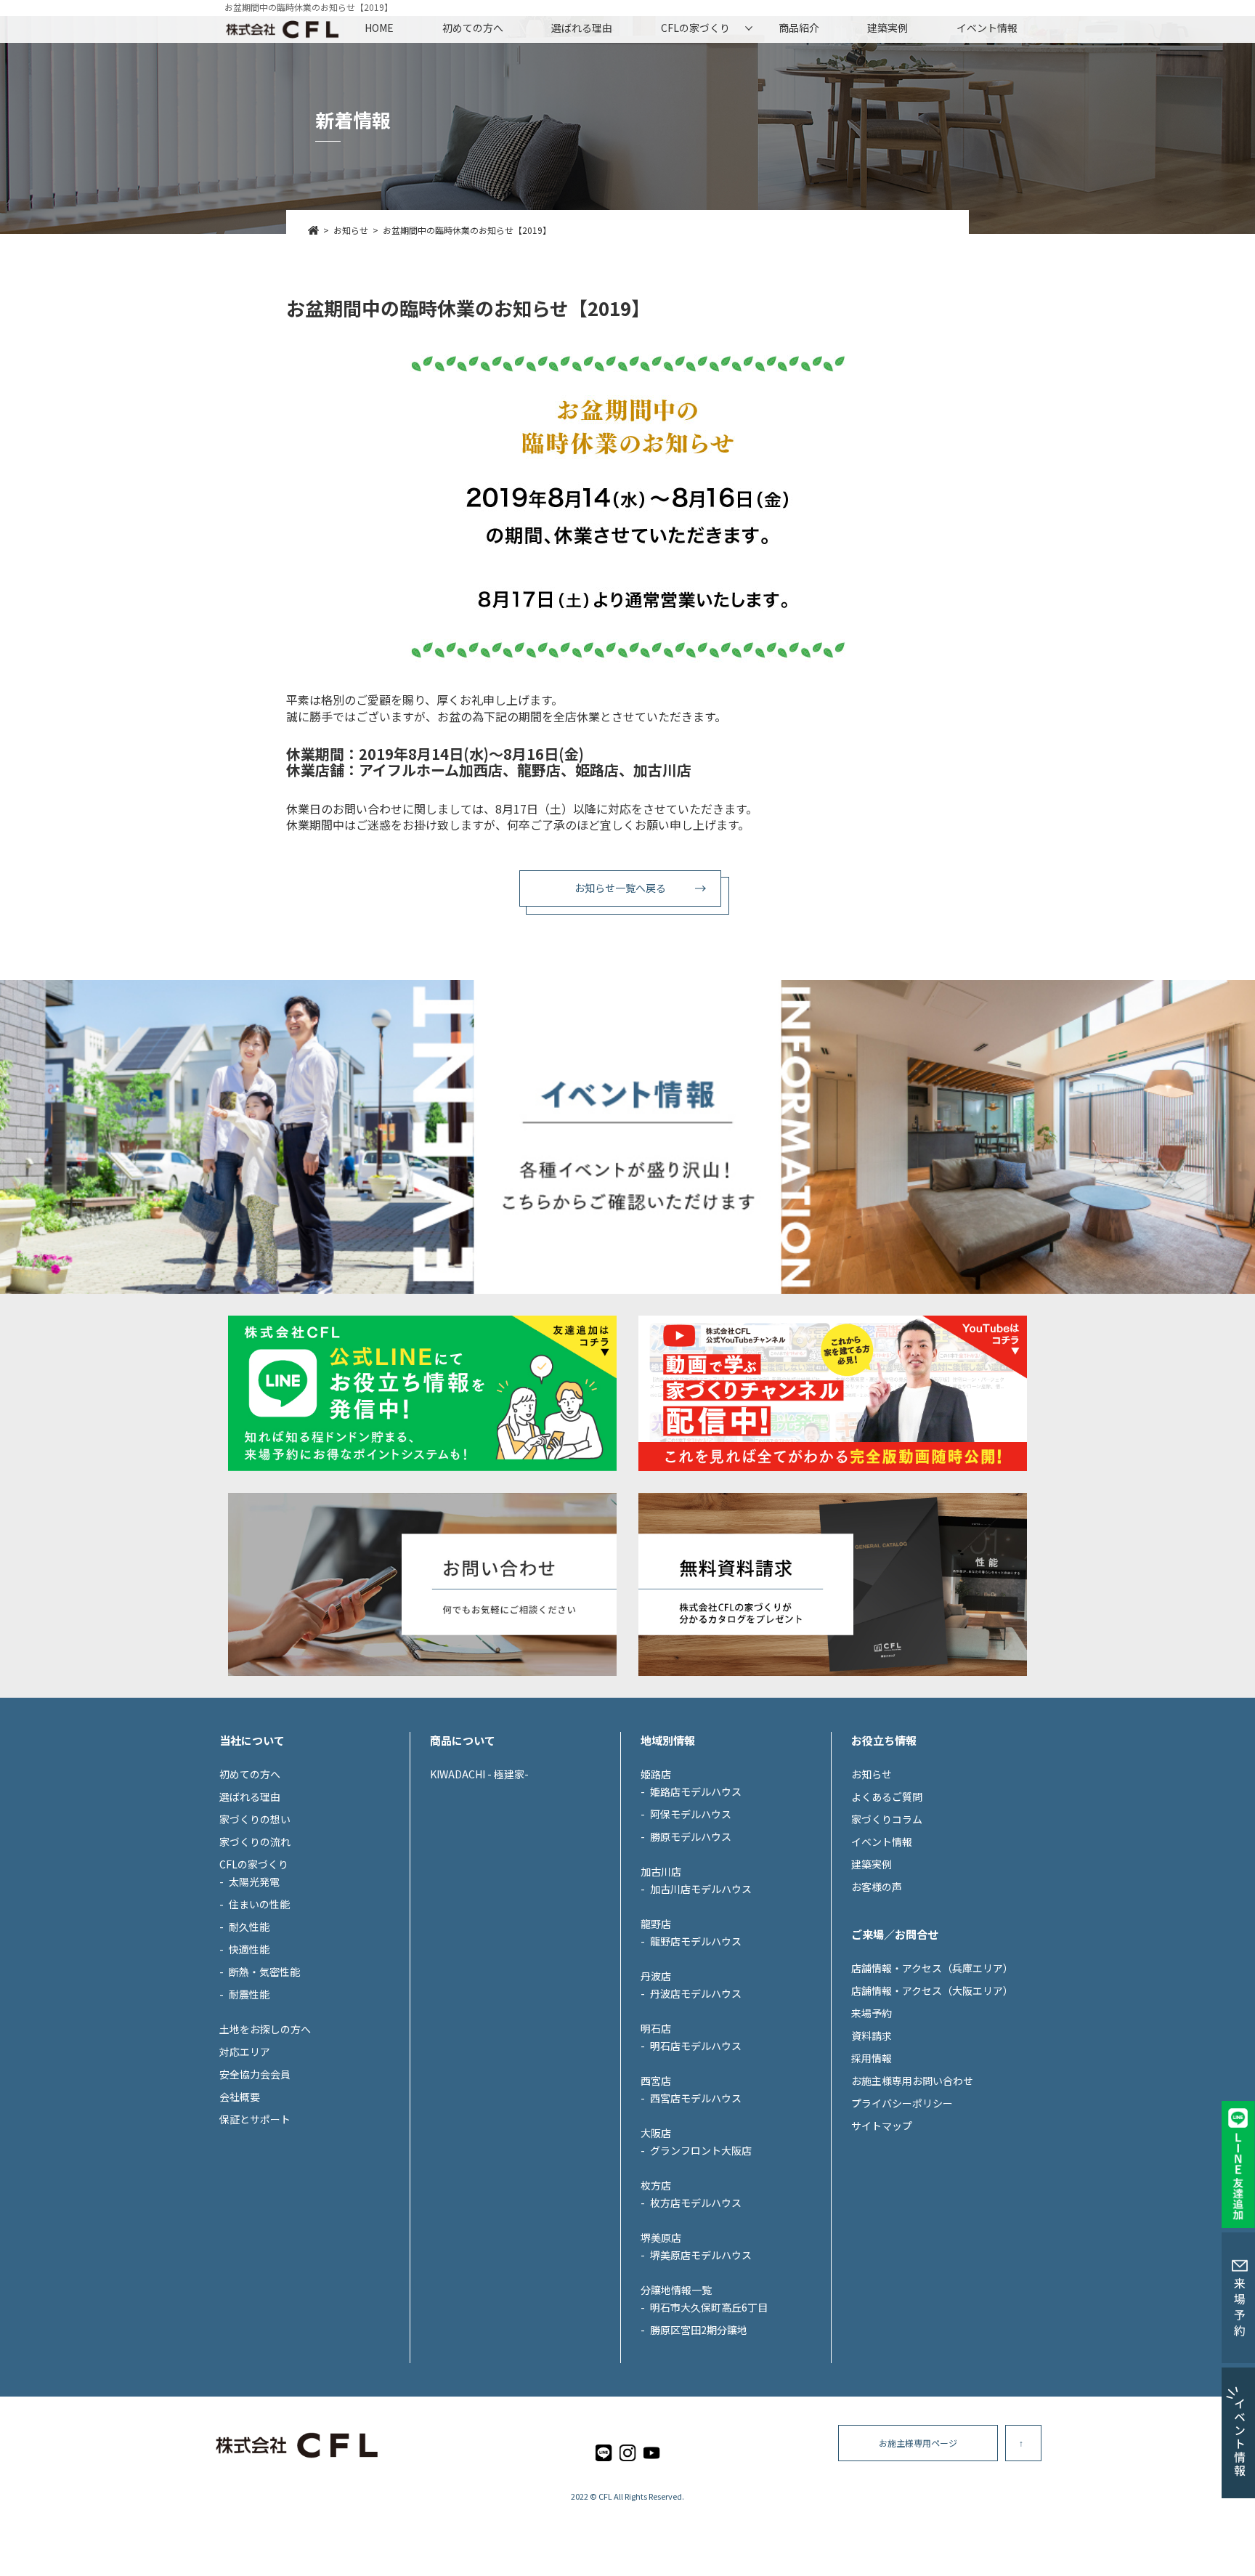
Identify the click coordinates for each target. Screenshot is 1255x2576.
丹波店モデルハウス (696, 1993)
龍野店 (656, 1924)
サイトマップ (882, 2126)
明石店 (656, 2028)
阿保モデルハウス (691, 1814)
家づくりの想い (255, 1819)
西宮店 (656, 2081)
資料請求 (872, 2036)
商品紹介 (799, 28)
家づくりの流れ (255, 1842)
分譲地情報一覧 (676, 2290)
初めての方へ (473, 28)
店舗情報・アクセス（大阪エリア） (932, 1990)
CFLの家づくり (695, 28)
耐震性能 (249, 1994)
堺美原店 (661, 2237)
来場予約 (872, 2013)
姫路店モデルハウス (696, 1791)
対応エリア (245, 2052)
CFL (605, 2496)
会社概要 (240, 2097)
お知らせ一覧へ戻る (620, 888)
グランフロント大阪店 (701, 2150)
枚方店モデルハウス (696, 2203)
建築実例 (888, 28)
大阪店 (656, 2133)
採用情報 (872, 2058)
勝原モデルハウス (691, 1836)
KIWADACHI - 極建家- (479, 1774)
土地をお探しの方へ (265, 2029)
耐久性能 (249, 1927)
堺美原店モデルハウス (701, 2255)
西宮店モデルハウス (696, 2098)
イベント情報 (987, 28)
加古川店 (661, 1871)
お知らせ (872, 1774)
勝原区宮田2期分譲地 (699, 2330)
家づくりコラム (887, 1819)
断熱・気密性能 (264, 1972)
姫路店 (656, 1774)
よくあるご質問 (887, 1797)
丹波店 (656, 1976)
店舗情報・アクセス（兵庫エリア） (932, 1968)
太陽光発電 (254, 1882)
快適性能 (249, 1949)
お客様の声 (877, 1887)
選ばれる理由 (582, 28)
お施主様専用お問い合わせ (912, 2081)
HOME (379, 28)
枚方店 (656, 2185)
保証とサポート (255, 2119)
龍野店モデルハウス (696, 1941)
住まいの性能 (259, 1904)
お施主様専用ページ (918, 2443)
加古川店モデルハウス (701, 1889)
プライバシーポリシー (902, 2103)
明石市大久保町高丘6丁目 (709, 2307)
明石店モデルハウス (696, 2046)
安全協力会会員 (255, 2074)
